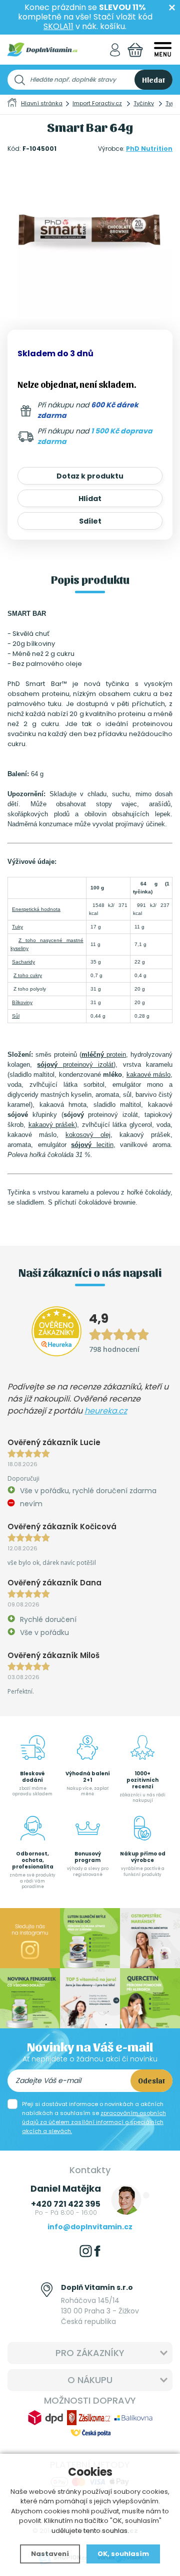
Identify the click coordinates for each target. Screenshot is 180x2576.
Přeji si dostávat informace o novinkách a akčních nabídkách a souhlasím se (94, 2118)
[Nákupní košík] (135, 50)
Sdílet (90, 521)
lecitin (92, 1145)
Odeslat (151, 2080)
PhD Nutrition (149, 149)
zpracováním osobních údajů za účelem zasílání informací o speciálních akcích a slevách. (94, 2122)
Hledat (153, 80)
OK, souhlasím (123, 2554)
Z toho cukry (28, 975)
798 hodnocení (114, 1349)
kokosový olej (88, 1135)
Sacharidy (23, 962)
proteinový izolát (75, 1065)
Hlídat (90, 499)
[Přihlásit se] (115, 50)
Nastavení (50, 2554)
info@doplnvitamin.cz (90, 2227)
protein (104, 1055)
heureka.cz (106, 1411)
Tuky (17, 927)
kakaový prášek (52, 1125)
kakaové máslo (148, 1075)
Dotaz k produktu (90, 476)
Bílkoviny (22, 1002)
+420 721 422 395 (66, 2204)
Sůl (16, 1016)
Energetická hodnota (36, 909)
